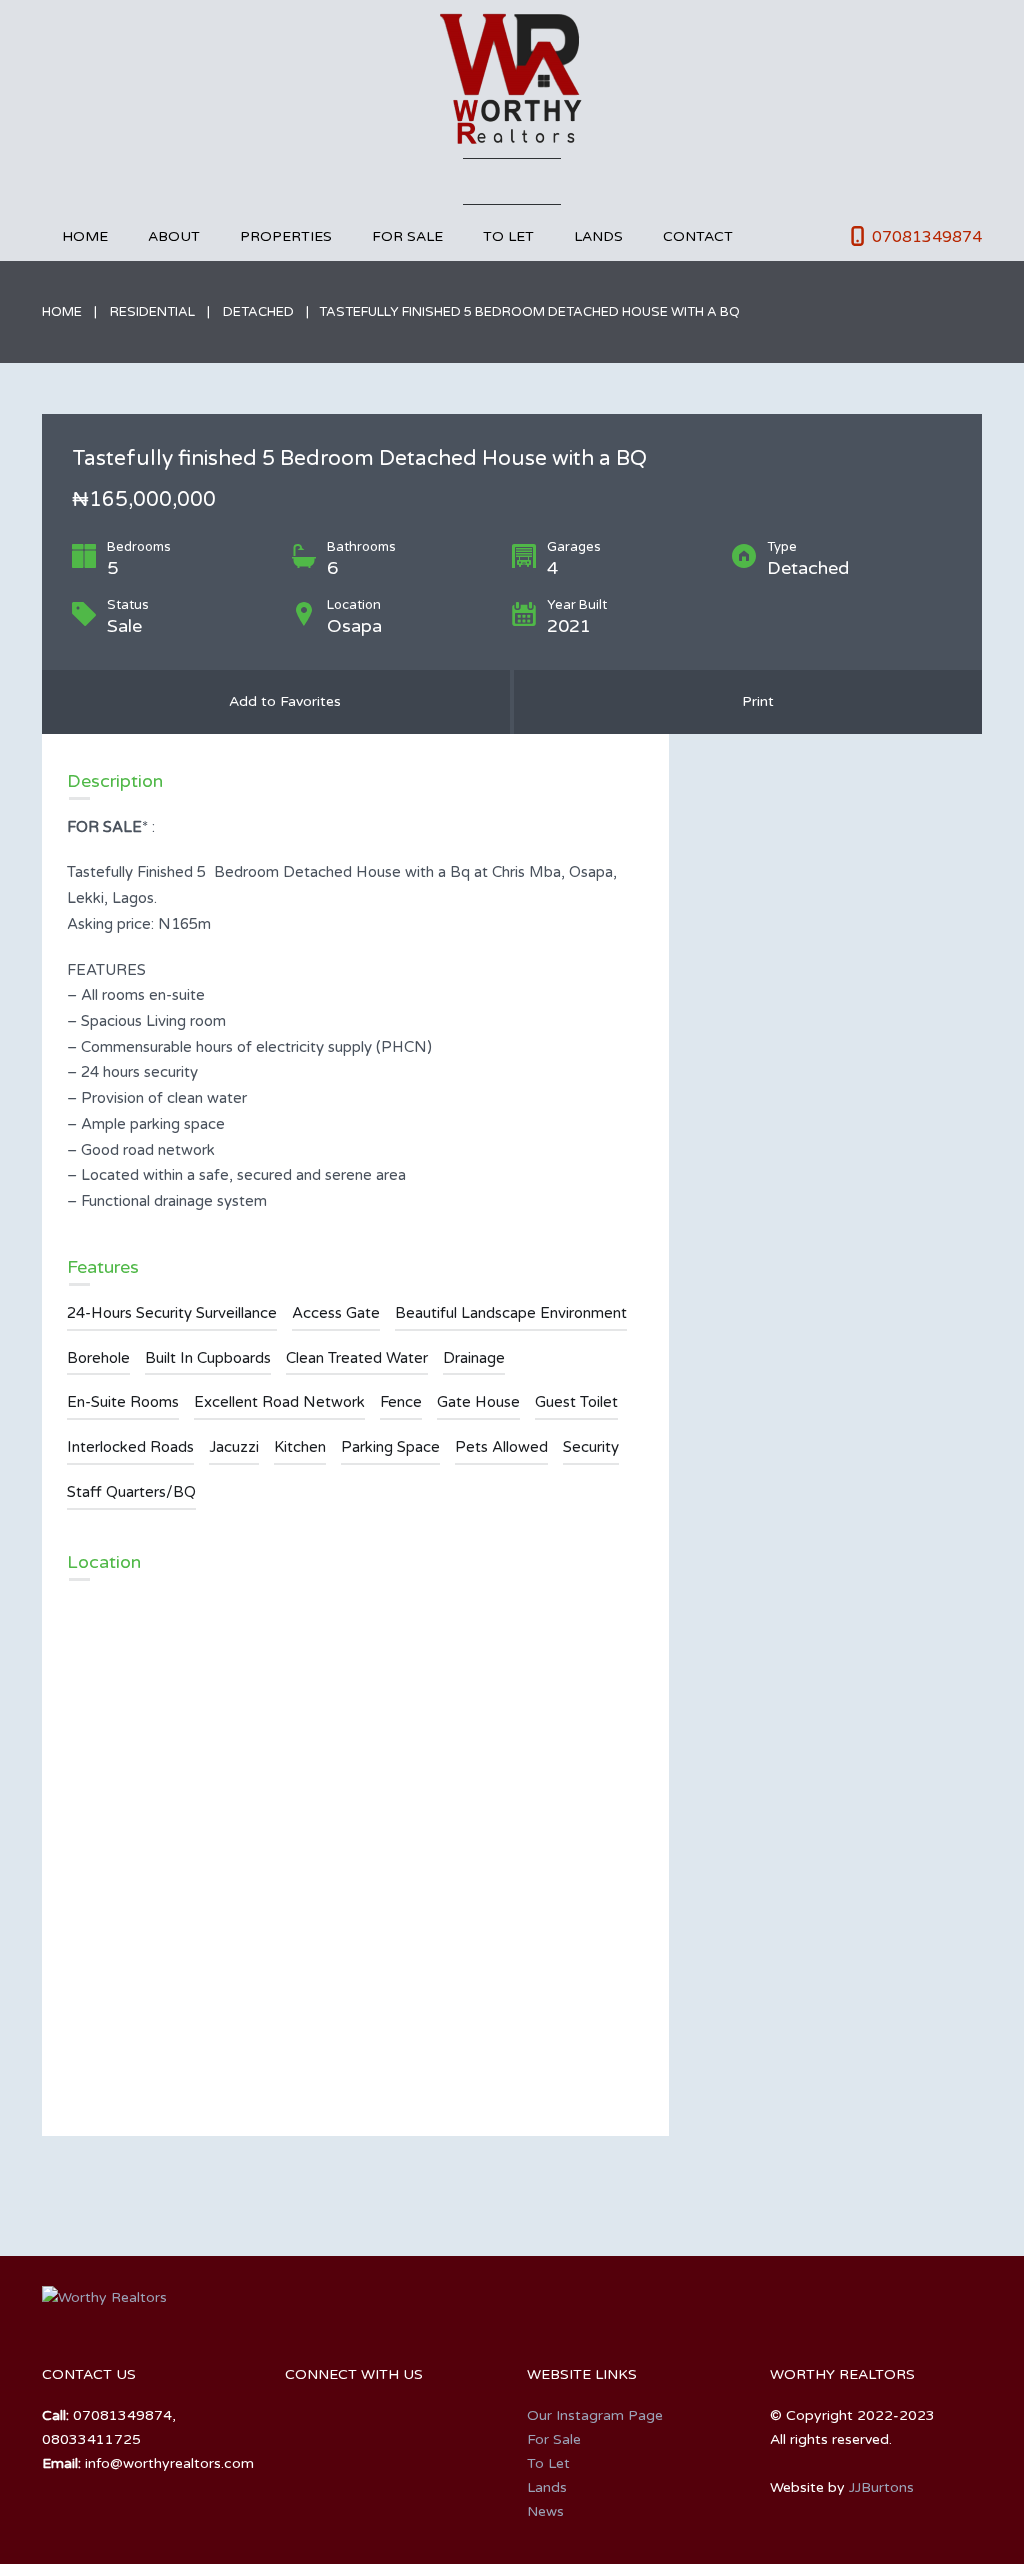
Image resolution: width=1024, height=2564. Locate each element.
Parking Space (390, 1447)
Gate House (478, 1402)
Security (591, 1447)
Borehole (98, 1358)
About (174, 236)
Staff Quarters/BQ (131, 1492)
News (545, 2511)
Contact (698, 236)
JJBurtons (881, 2487)
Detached (258, 312)
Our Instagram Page (595, 2415)
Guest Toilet (576, 1402)
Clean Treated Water (357, 1358)
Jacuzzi (234, 1447)
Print (754, 701)
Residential (152, 312)
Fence (401, 1402)
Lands (598, 236)
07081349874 (927, 237)
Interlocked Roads (130, 1447)
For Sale (407, 236)
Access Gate (336, 1313)
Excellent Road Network (279, 1402)
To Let (508, 236)
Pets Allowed (501, 1447)
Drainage (474, 1358)
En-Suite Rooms (123, 1402)
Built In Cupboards (208, 1358)
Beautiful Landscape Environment (511, 1313)
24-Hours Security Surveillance (172, 1313)
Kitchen (300, 1447)
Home (85, 236)
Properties (286, 236)
